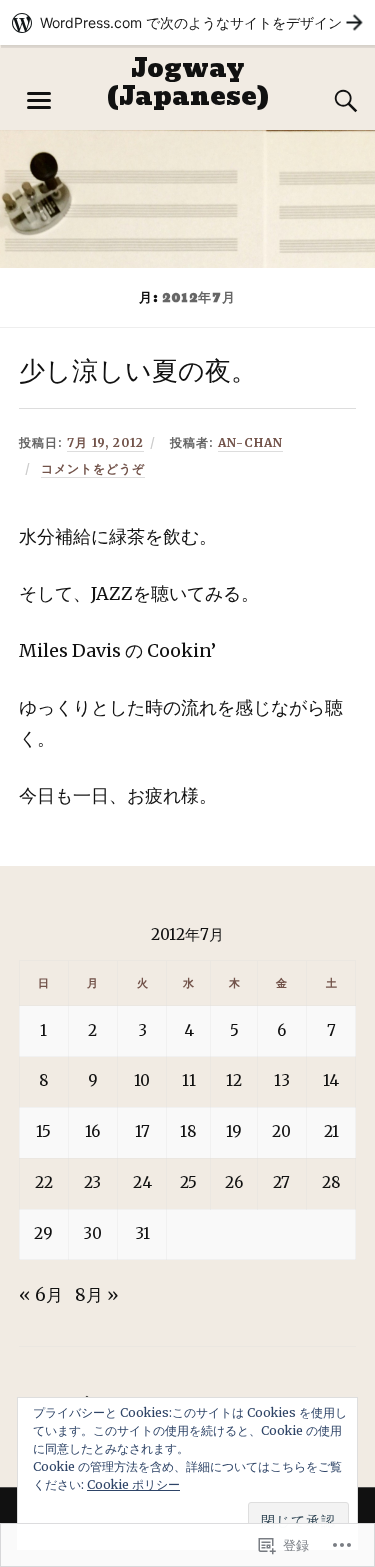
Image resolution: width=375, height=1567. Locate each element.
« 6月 (41, 1295)
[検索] (326, 101)
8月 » (97, 1295)
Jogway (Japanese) (188, 82)
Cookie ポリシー (133, 1484)
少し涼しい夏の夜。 (138, 371)
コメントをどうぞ (93, 468)
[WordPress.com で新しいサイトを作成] (187, 22)
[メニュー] (39, 101)
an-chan (250, 442)
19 (234, 1131)
